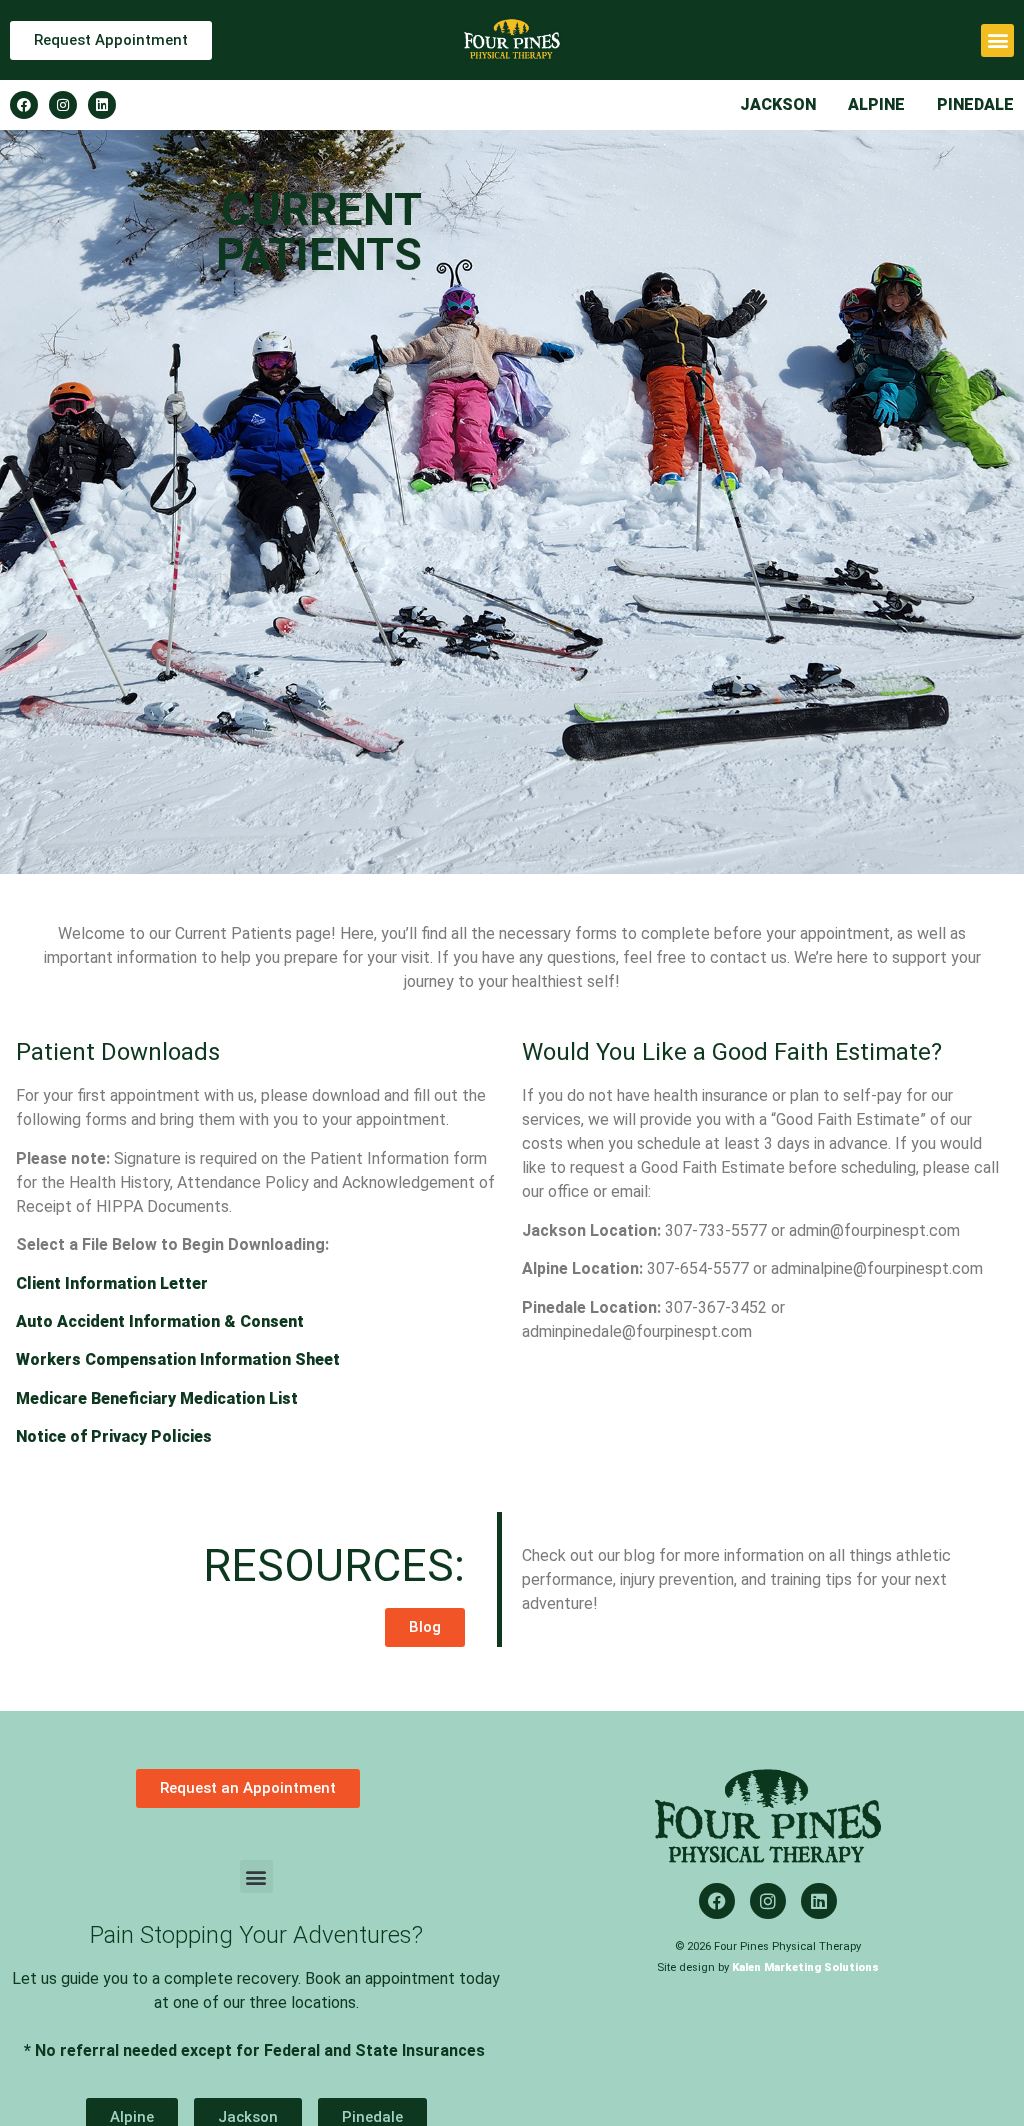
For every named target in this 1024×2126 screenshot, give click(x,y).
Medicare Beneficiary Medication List (157, 1398)
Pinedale (975, 104)
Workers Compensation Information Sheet (178, 1359)
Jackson (778, 104)
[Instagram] (63, 105)
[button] (997, 40)
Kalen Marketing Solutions (805, 1967)
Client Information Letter (112, 1283)
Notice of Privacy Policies (114, 1436)
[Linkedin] (102, 105)
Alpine (876, 104)
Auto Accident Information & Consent (160, 1321)
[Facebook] (24, 105)
